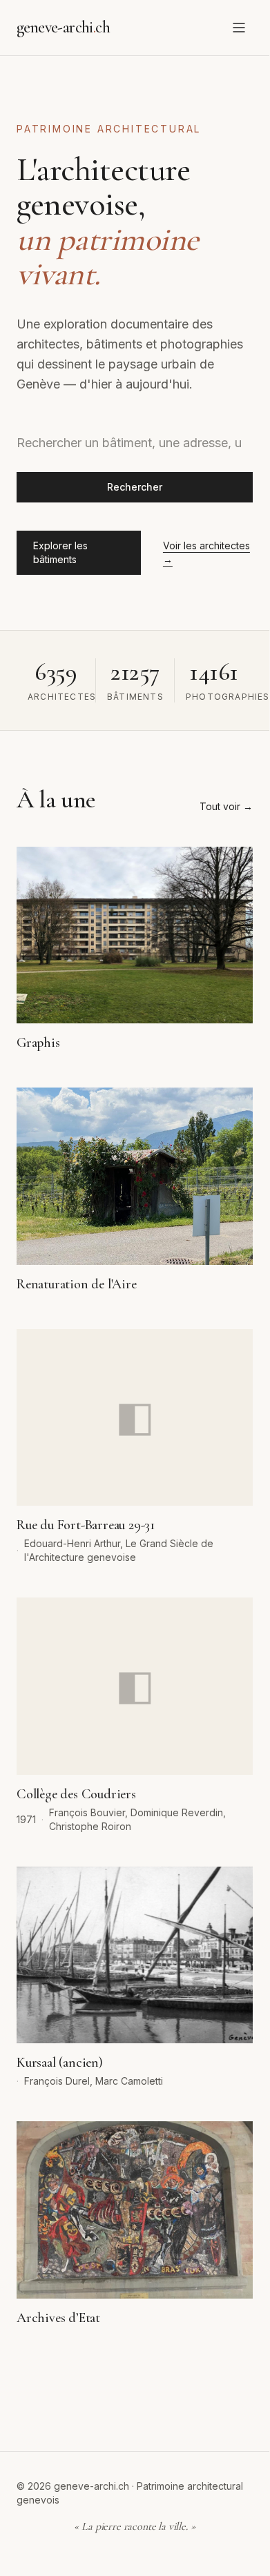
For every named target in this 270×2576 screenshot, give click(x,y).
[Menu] (239, 28)
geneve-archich (63, 27)
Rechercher (135, 487)
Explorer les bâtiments (60, 552)
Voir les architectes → (206, 552)
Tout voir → (226, 806)
